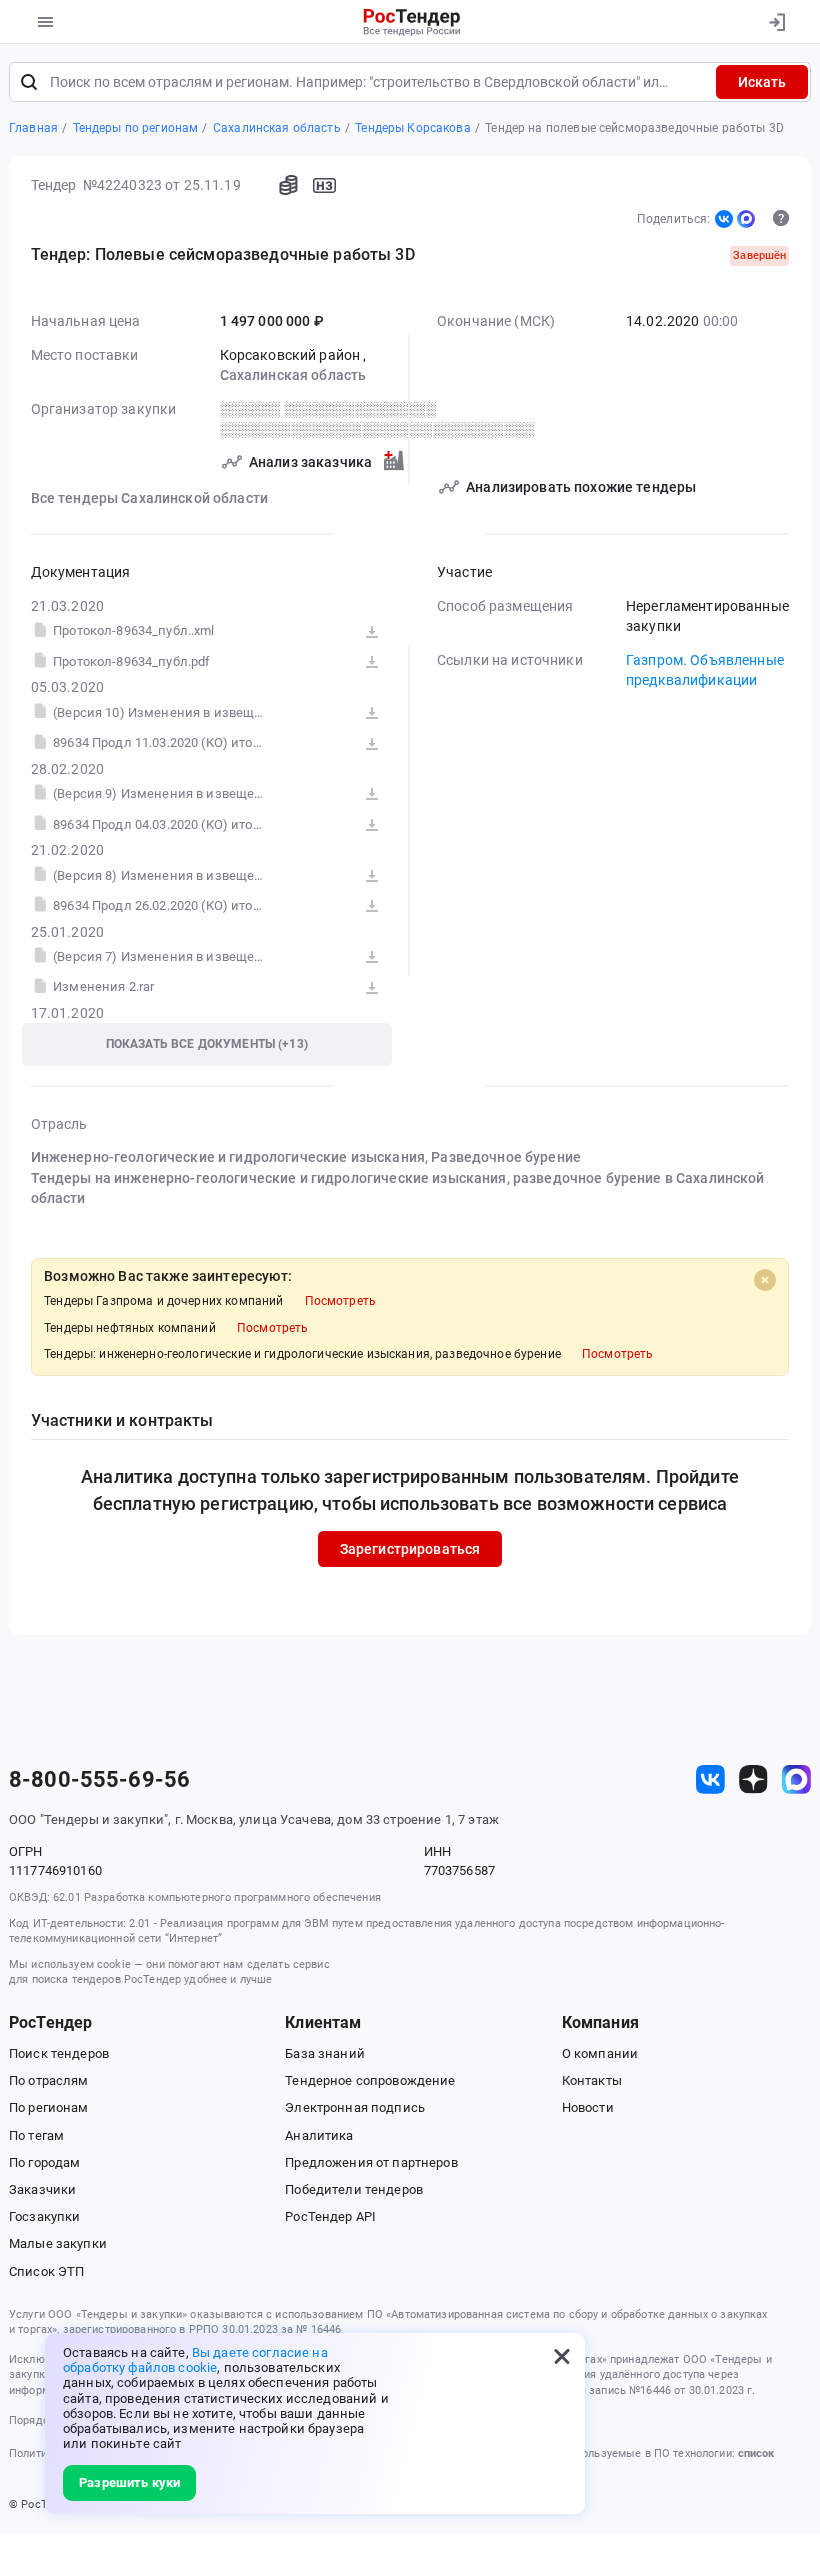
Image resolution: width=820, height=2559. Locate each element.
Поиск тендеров (59, 2053)
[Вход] (776, 22)
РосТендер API (330, 2216)
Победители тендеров (354, 2189)
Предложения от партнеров (371, 2162)
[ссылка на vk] (710, 1779)
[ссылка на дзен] (753, 1779)
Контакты (592, 2080)
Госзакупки (44, 2216)
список (756, 2453)
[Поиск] (29, 82)
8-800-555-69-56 (99, 1780)
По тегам (36, 2135)
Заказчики (42, 2189)
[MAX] (746, 219)
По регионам (49, 2107)
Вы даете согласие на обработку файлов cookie (195, 2360)
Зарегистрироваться (410, 1549)
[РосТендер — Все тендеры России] (412, 22)
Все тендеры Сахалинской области (149, 498)
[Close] (765, 1280)
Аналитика (319, 2135)
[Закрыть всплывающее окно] (562, 2356)
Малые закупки (58, 2243)
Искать (762, 82)
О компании (600, 2053)
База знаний (325, 2053)
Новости (588, 2107)
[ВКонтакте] (724, 219)
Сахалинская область (293, 375)
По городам (44, 2162)
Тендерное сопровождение (370, 2080)
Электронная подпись (355, 2107)
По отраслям (49, 2080)
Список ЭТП (46, 2271)
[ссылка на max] (796, 1779)
